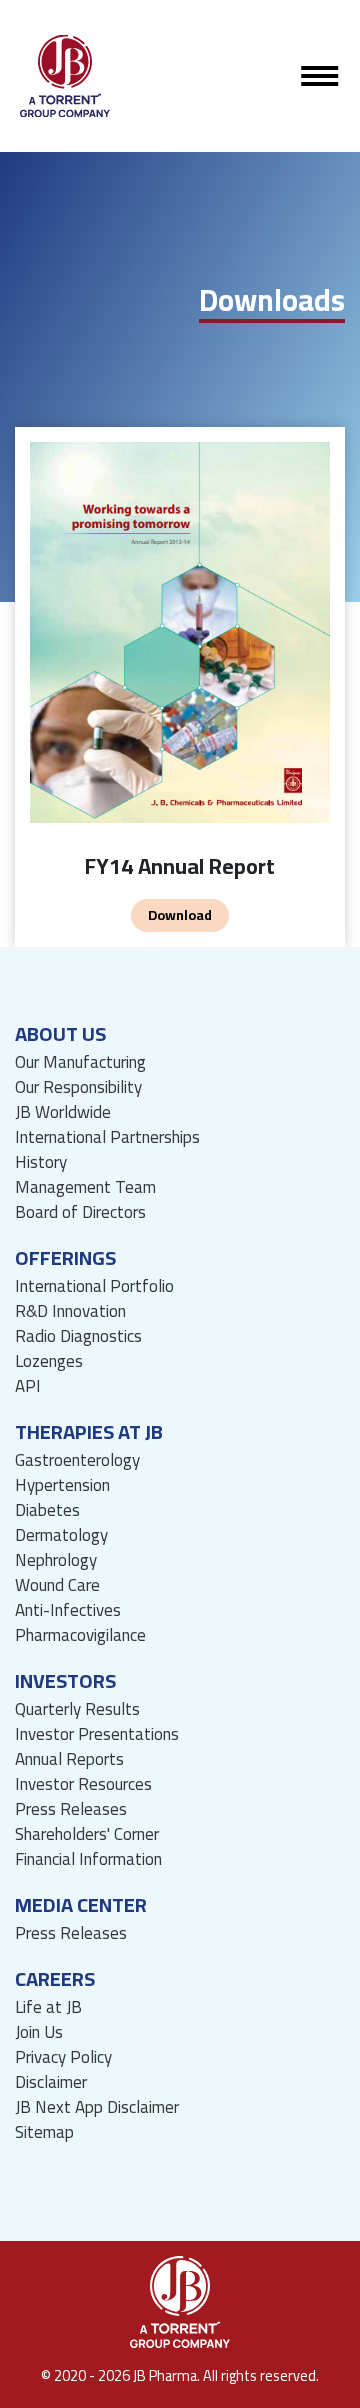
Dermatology (61, 1535)
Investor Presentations (97, 1734)
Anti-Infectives (68, 1610)
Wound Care (57, 1585)
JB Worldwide (63, 1112)
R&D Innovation (70, 1311)
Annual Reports (69, 1759)
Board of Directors (80, 1212)
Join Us (39, 2032)
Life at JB (48, 2007)
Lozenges (49, 1361)
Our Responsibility (78, 1087)
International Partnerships (107, 1137)
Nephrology (56, 1560)
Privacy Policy (63, 2057)
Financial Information (88, 1859)
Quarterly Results (77, 1709)
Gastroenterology (77, 1460)
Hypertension (62, 1485)
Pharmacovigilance (80, 1635)
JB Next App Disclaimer (97, 2107)
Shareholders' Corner (87, 1834)
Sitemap (44, 2132)
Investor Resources (83, 1784)
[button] (320, 76)
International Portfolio (94, 1286)
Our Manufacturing (80, 1062)
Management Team (85, 1187)
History (41, 1162)
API (28, 1386)
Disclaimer (51, 2082)
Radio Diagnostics (78, 1336)
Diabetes (47, 1510)
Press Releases (71, 1809)
